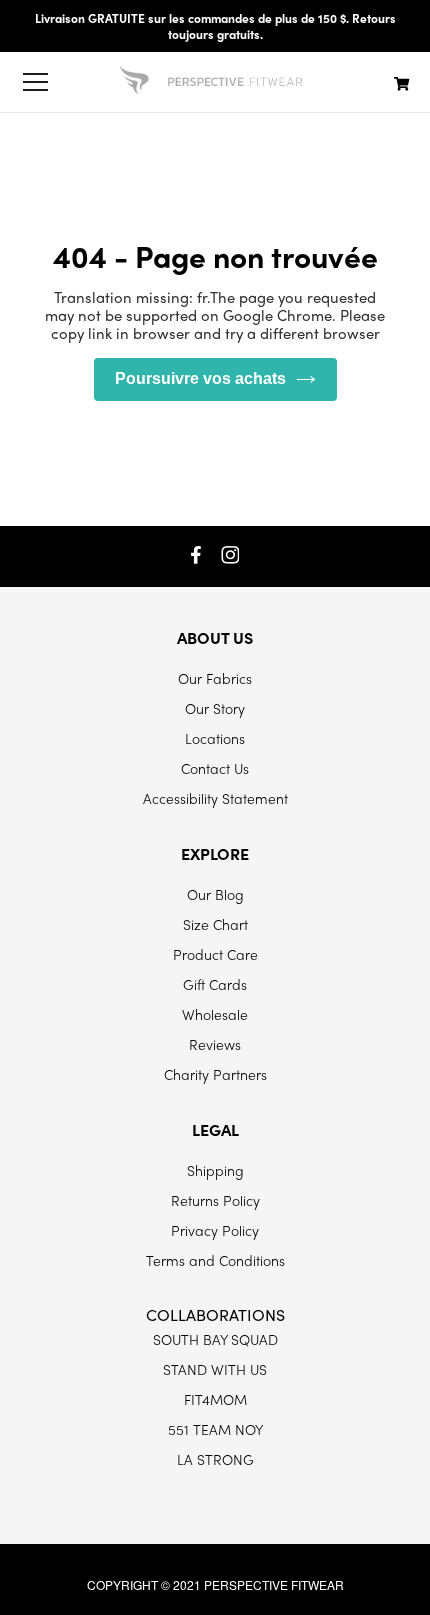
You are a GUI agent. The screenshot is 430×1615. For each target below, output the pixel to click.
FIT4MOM (215, 1399)
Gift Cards (215, 984)
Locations (215, 738)
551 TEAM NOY (215, 1429)
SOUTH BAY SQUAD (215, 1339)
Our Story (215, 708)
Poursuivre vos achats (200, 378)
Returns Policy (215, 1200)
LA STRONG (215, 1459)
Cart (402, 83)
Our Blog (215, 894)
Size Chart (215, 924)
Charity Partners (215, 1074)
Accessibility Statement (215, 798)
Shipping (215, 1170)
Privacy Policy (215, 1230)
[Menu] (35, 82)
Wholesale (215, 1014)
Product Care (215, 954)
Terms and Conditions (215, 1260)
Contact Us (215, 768)
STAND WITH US (215, 1369)
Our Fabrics (215, 678)
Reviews (215, 1044)
